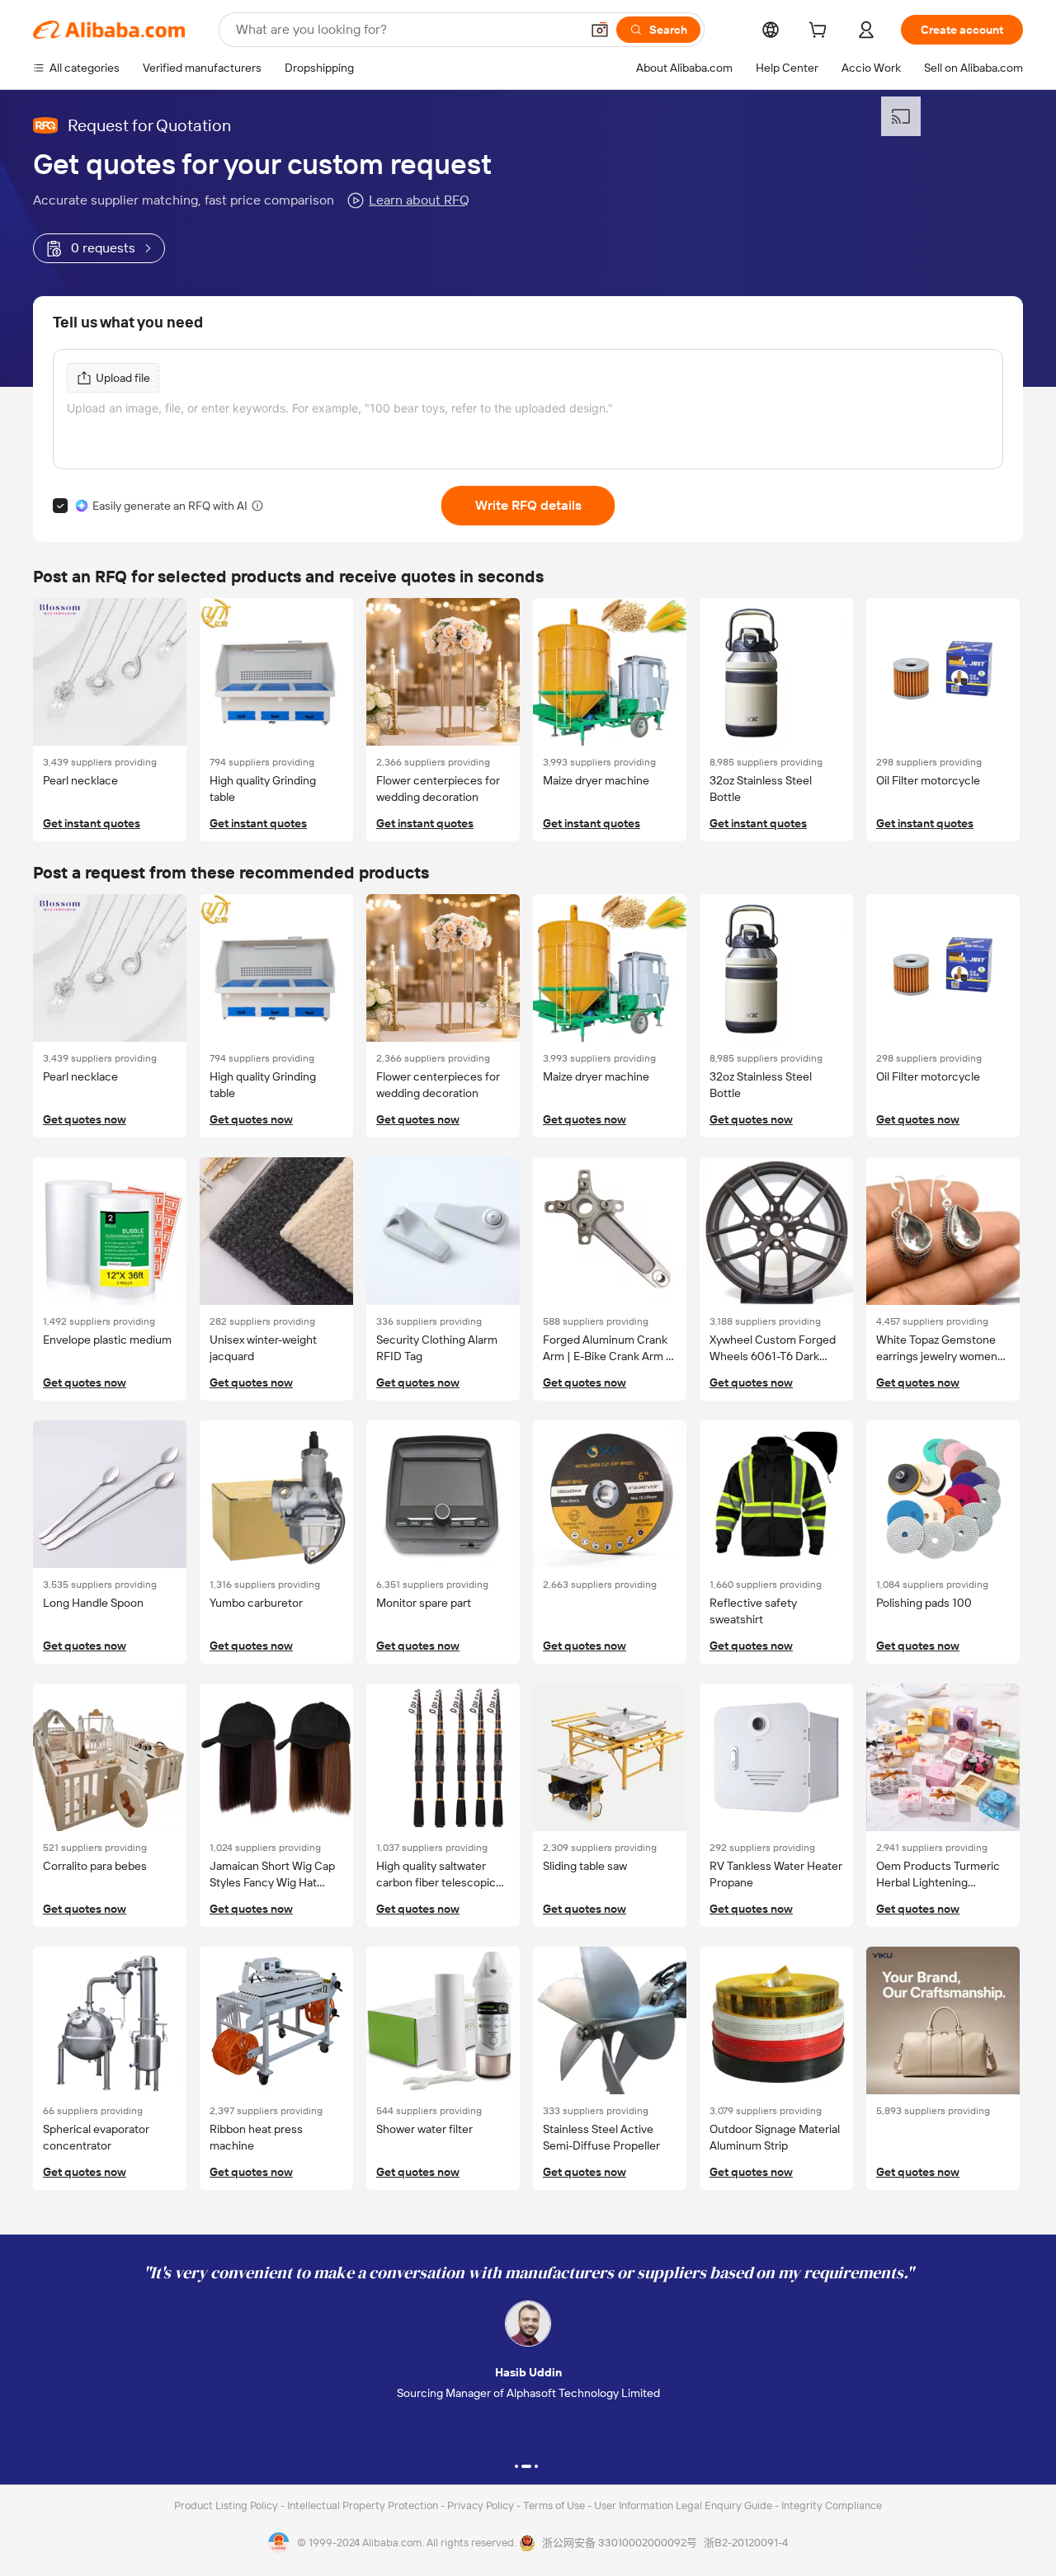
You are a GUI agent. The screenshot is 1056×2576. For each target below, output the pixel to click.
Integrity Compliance (832, 2505)
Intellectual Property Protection (364, 2505)
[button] (600, 30)
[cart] (821, 32)
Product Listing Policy (227, 2505)
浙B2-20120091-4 (746, 2543)
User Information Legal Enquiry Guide (683, 2505)
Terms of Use (555, 2505)
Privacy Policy (482, 2505)
